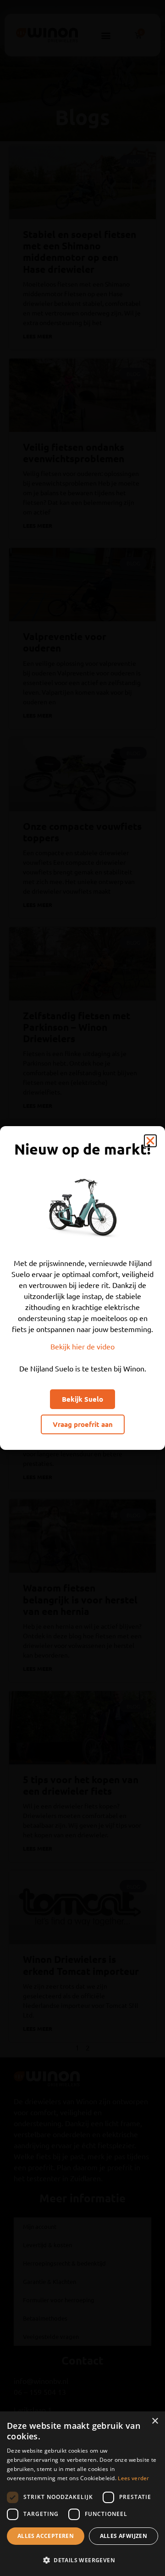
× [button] (155, 2421)
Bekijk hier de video (82, 1346)
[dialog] (82, 2494)
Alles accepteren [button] (46, 2536)
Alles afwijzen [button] (124, 2536)
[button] (82, 2560)
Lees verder (133, 2478)
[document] (82, 1288)
